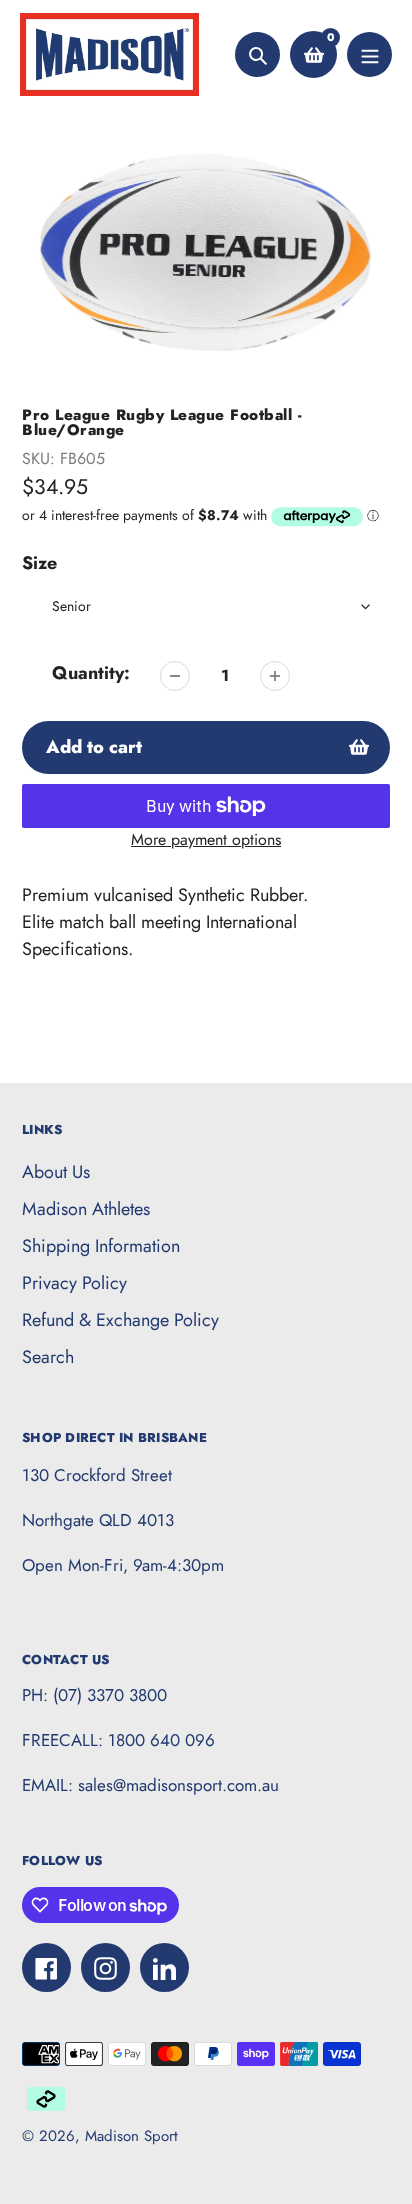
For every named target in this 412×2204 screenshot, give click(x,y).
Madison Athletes (86, 1209)
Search (48, 1357)
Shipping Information (101, 1246)
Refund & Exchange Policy (120, 1320)
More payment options (206, 839)
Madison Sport (131, 2136)
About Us (56, 1172)
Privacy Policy (74, 1283)
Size (39, 563)
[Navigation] (369, 54)
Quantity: (91, 673)
